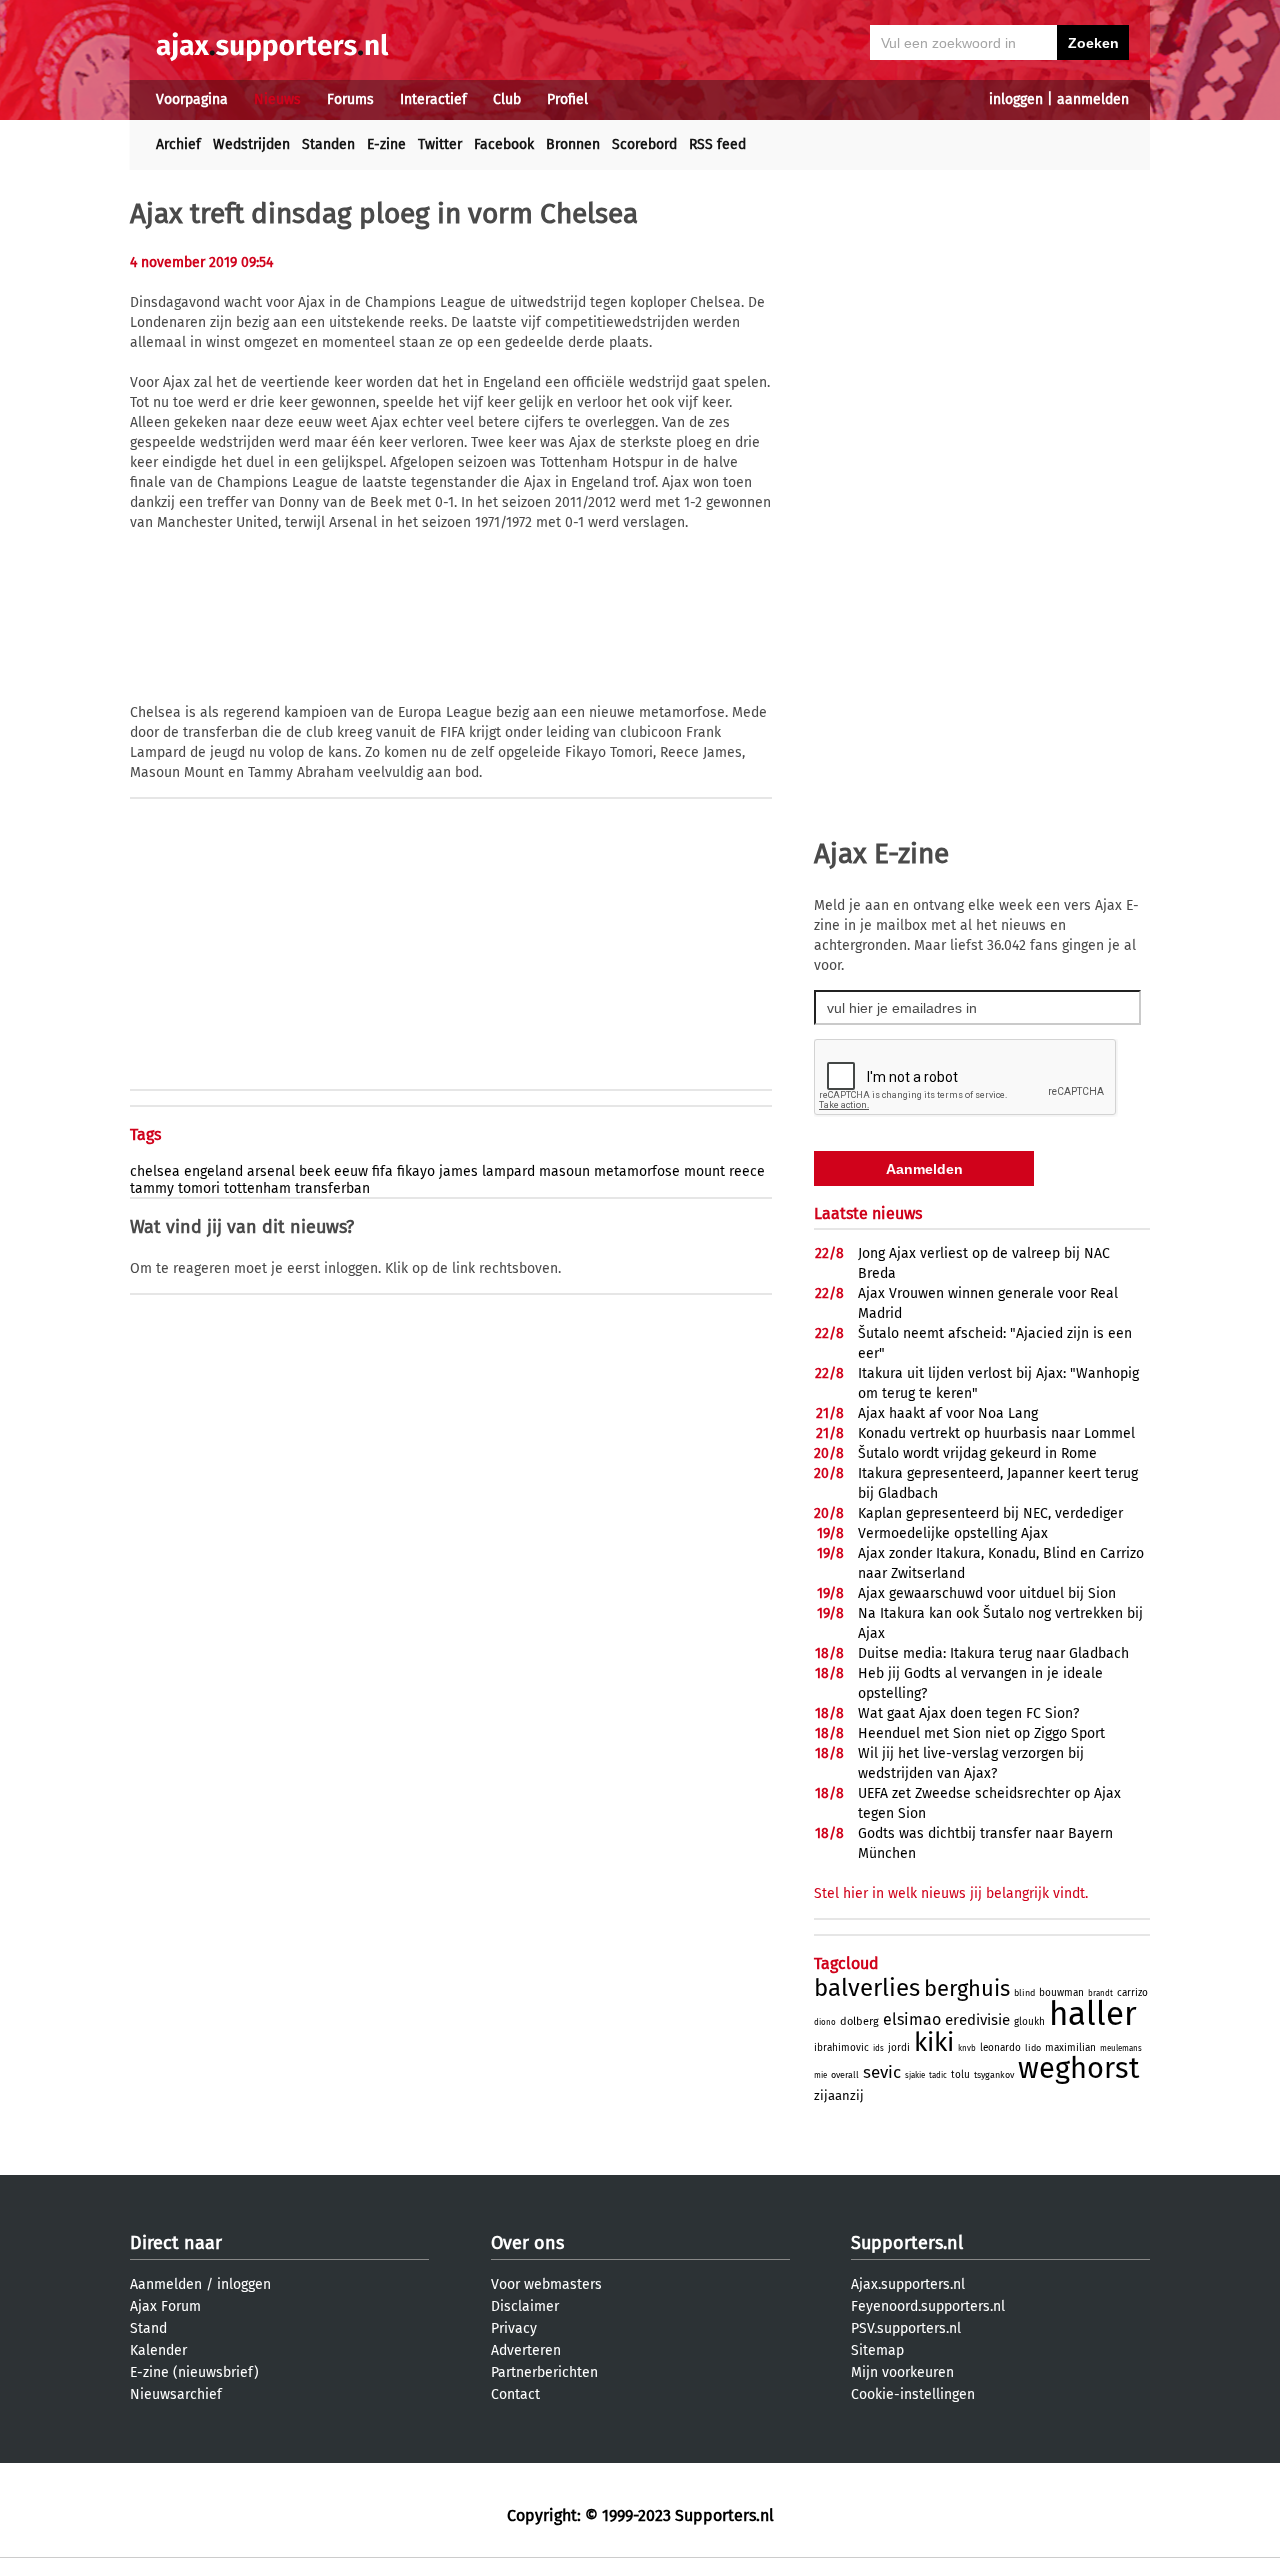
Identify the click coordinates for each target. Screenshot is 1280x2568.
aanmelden (1093, 99)
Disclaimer (525, 2306)
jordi (899, 2048)
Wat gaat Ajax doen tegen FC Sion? (968, 1713)
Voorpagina (192, 99)
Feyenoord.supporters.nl (928, 2306)
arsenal (271, 1171)
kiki (934, 2042)
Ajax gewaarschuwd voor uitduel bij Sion (987, 1593)
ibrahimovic (841, 2048)
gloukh (1029, 2022)
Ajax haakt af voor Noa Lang (948, 1413)
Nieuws (277, 99)
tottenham (257, 1188)
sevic (882, 2072)
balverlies (867, 1988)
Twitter (440, 144)
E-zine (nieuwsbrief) (194, 2372)
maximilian (1070, 2048)
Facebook (504, 144)
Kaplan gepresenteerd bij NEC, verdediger (990, 1513)
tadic (938, 2075)
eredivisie (977, 2020)
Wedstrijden (251, 144)
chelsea (155, 1171)
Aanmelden (166, 2284)
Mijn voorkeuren (902, 2372)
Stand (148, 2328)
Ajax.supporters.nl (908, 2284)
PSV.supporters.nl (906, 2328)
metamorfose (637, 1171)
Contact (515, 2394)
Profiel (567, 99)
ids (878, 2048)
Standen (328, 144)
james (458, 1171)
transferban (332, 1188)
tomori (199, 1188)
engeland (213, 1171)
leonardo (1000, 2048)
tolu (960, 2075)
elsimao (912, 2019)
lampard (508, 1171)
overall (845, 2075)
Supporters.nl (907, 2243)
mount (704, 1171)
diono (825, 2022)
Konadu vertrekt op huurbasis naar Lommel (996, 1433)
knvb (967, 2048)
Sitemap (877, 2350)
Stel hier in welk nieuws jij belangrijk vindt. (951, 1893)
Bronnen (573, 144)
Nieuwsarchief (176, 2394)
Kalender (158, 2350)
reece (747, 1171)
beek (314, 1171)
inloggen (1016, 99)
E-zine (386, 144)
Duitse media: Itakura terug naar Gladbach (993, 1653)
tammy (152, 1188)
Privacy (514, 2328)
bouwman (1061, 1993)
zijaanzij (839, 2095)
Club (507, 99)
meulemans (1121, 2048)
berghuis (967, 1988)
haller (1093, 2014)
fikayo (416, 1171)
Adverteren (526, 2350)
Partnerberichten (544, 2372)
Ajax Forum (165, 2306)
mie (820, 2075)
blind (1024, 1993)
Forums (350, 99)
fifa (382, 1171)
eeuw (351, 1171)
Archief (178, 144)
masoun (564, 1171)
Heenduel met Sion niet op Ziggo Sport (981, 1733)
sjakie (915, 2075)
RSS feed (717, 144)
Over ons (527, 2243)
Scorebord (644, 144)
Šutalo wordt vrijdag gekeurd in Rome (977, 1453)
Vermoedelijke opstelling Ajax (953, 1533)
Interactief (433, 99)
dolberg (859, 2021)
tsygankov (994, 2075)
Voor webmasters (546, 2284)
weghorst (1078, 2068)
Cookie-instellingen (913, 2394)
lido (1033, 2048)
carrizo (1132, 1993)
